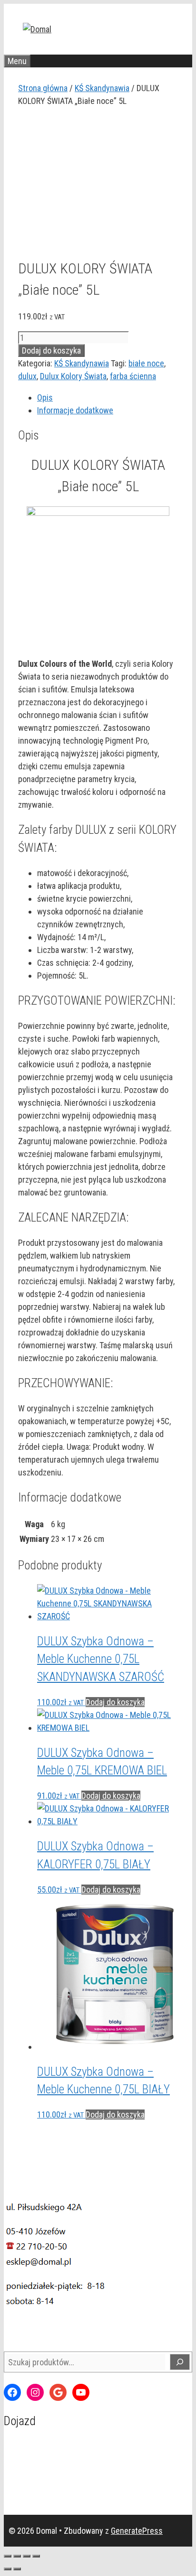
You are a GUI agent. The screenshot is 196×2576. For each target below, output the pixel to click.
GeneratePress (137, 2531)
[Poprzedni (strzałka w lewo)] (8, 2569)
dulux (27, 376)
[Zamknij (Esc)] (36, 2556)
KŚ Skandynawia (102, 88)
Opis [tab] (45, 397)
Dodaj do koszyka (51, 350)
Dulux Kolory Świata (73, 376)
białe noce (146, 363)
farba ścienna (133, 376)
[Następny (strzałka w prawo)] (17, 2569)
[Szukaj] (180, 2362)
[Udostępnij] (27, 2556)
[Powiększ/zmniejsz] (8, 2556)
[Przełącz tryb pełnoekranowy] (17, 2556)
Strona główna (43, 88)
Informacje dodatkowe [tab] (75, 410)
